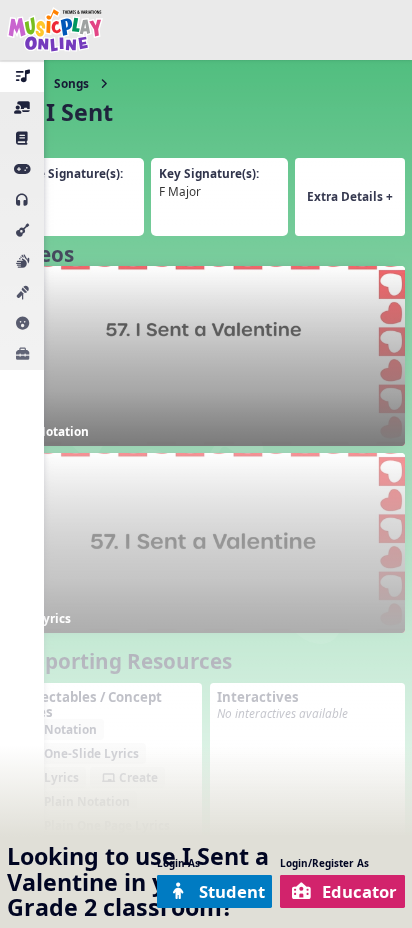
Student (232, 891)
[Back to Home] (55, 30)
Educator (359, 891)
